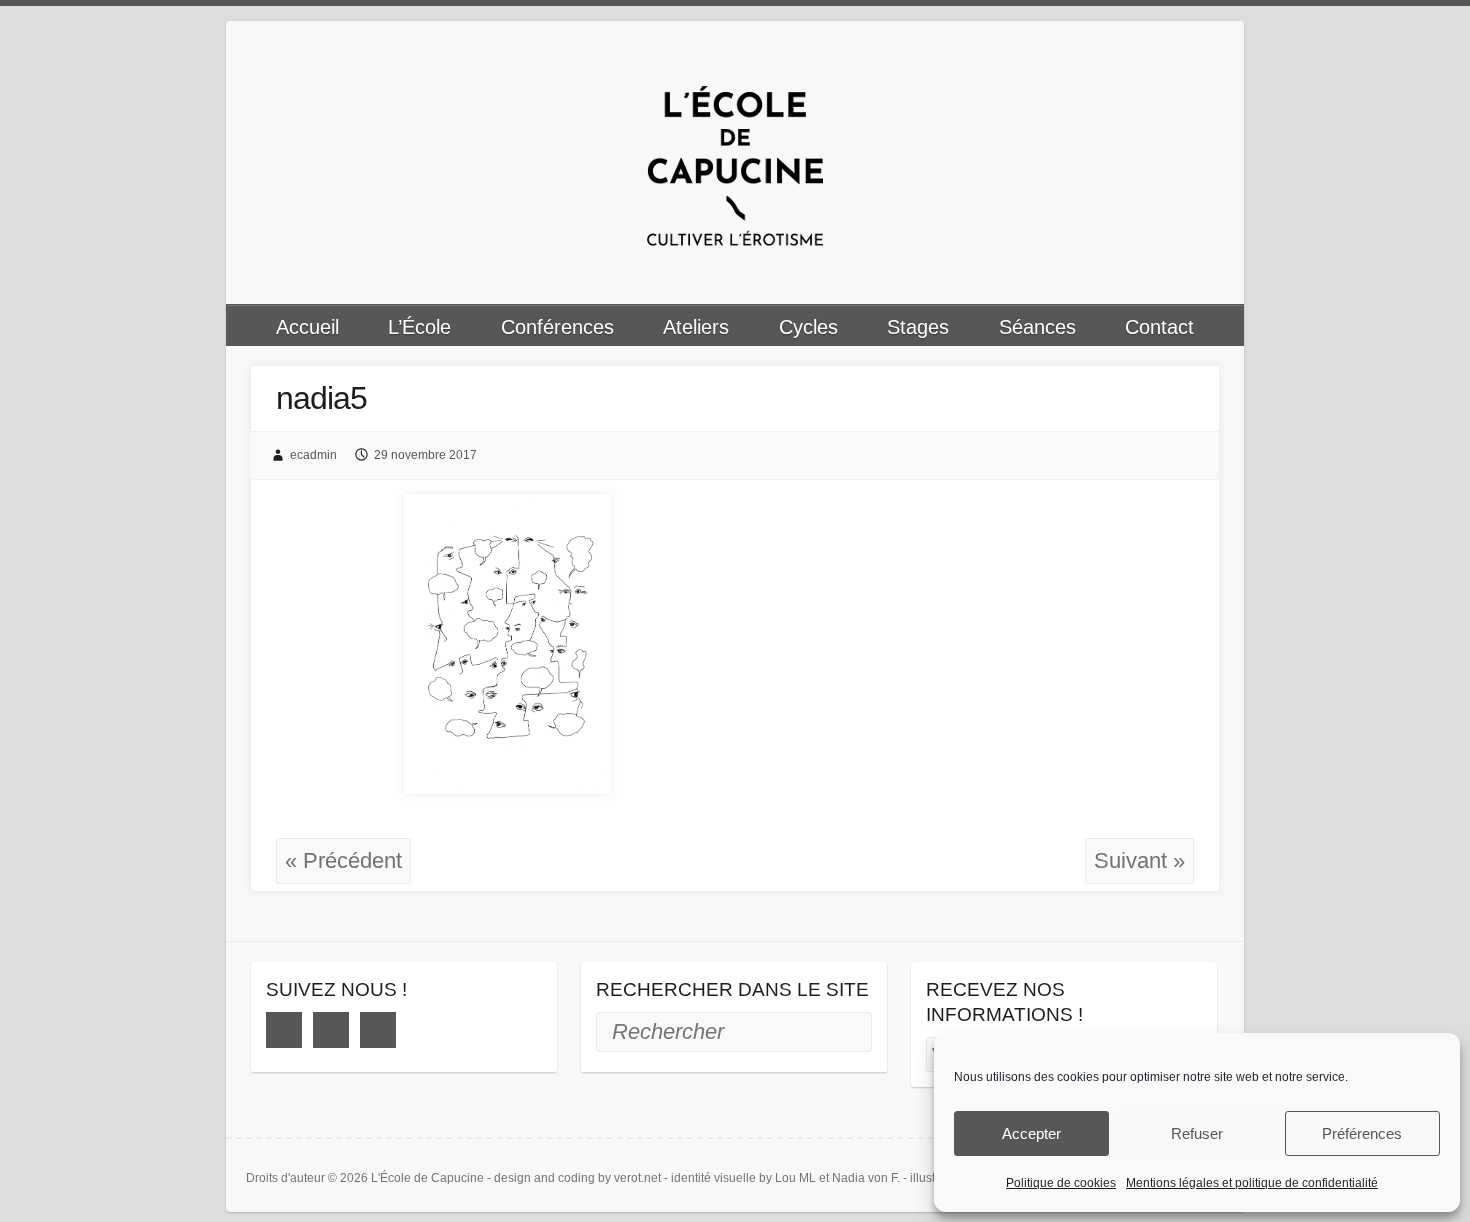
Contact (1159, 327)
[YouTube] (378, 1030)
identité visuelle (713, 1178)
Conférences (557, 327)
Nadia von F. (866, 1178)
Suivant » (1139, 860)
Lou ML (795, 1178)
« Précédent (343, 860)
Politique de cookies (1061, 1183)
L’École (419, 327)
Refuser (1197, 1133)
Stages (918, 327)
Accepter (1031, 1133)
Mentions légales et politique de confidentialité (1252, 1183)
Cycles (808, 327)
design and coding (544, 1178)
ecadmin (313, 455)
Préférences (1362, 1133)
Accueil (307, 327)
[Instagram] (331, 1030)
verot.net (637, 1178)
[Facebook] (284, 1030)
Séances (1037, 327)
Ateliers (696, 327)
